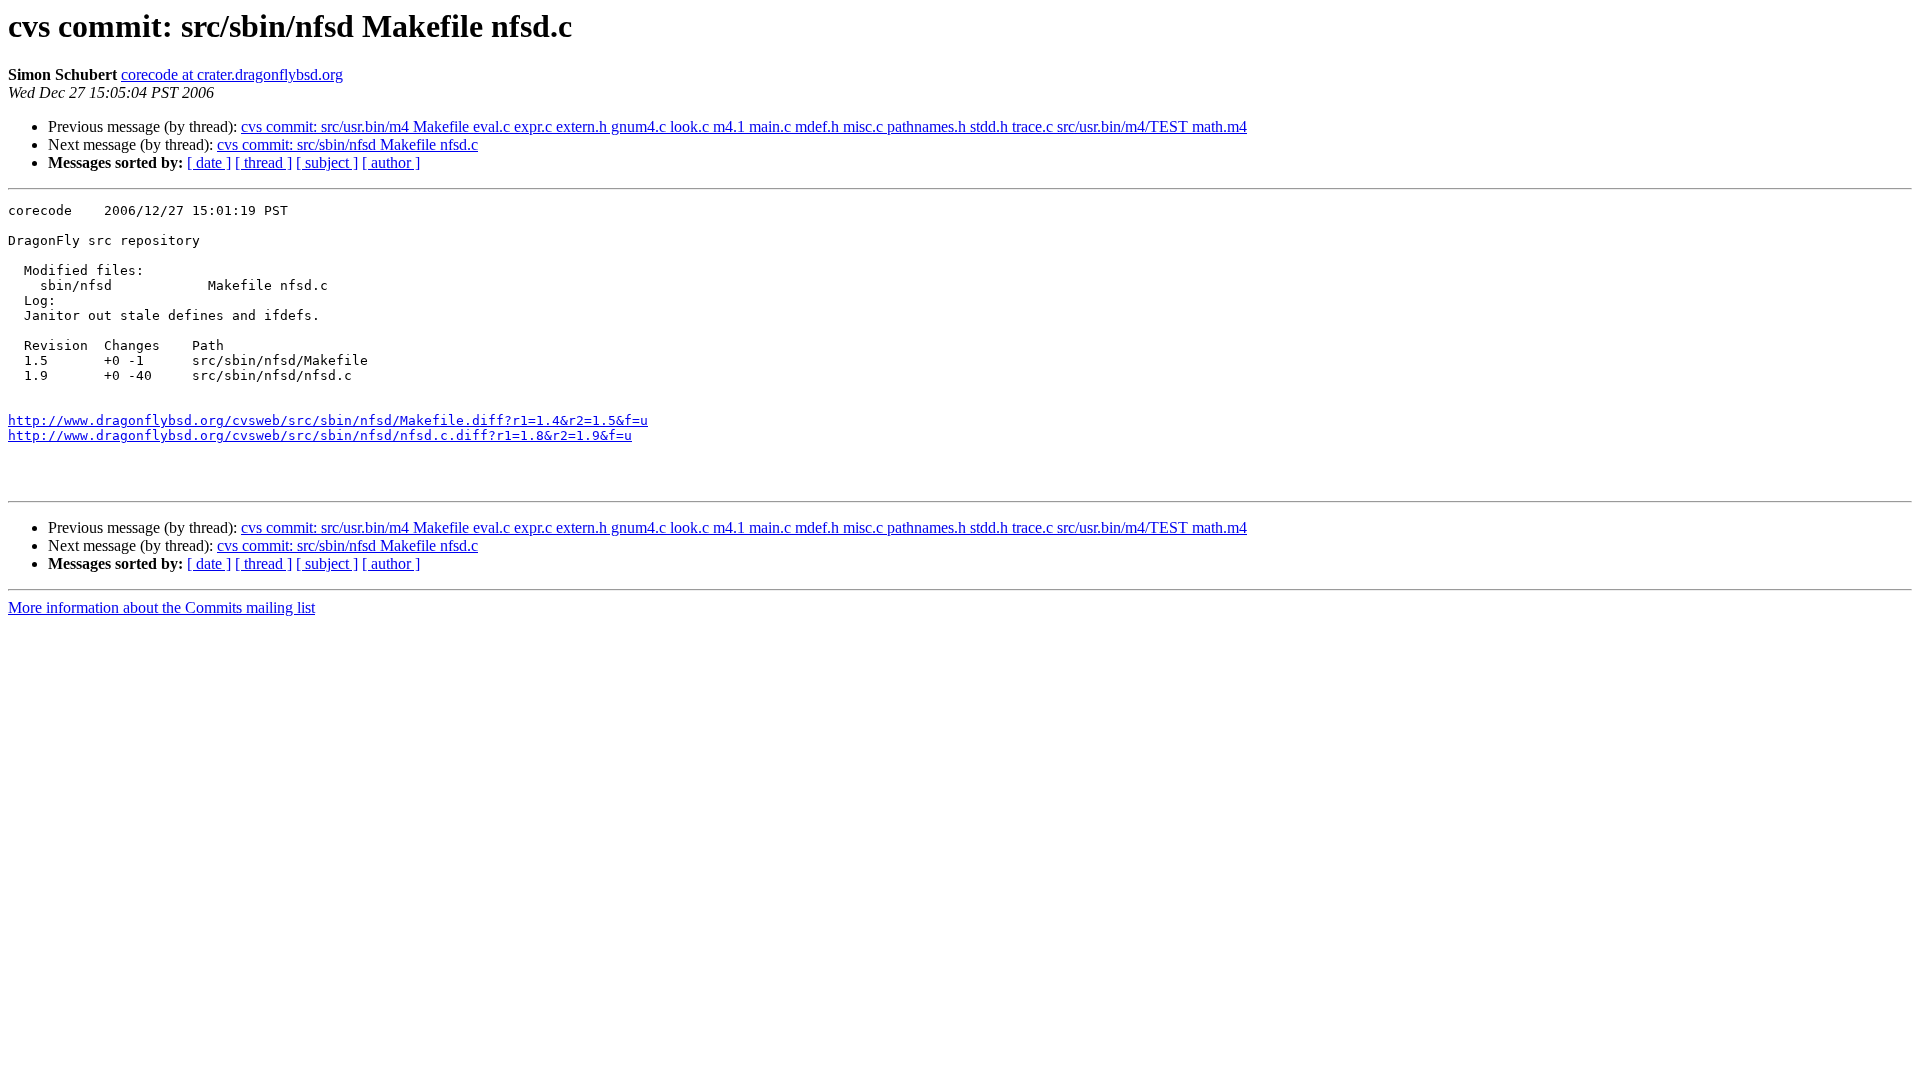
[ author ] (391, 162)
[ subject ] (327, 162)
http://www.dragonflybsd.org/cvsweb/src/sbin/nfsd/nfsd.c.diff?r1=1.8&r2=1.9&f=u (320, 435)
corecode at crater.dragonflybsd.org (232, 74)
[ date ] (209, 162)
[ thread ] (263, 162)
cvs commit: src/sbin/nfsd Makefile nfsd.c (347, 144)
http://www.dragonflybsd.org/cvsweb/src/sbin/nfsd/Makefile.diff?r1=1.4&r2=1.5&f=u (328, 420)
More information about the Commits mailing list (161, 607)
